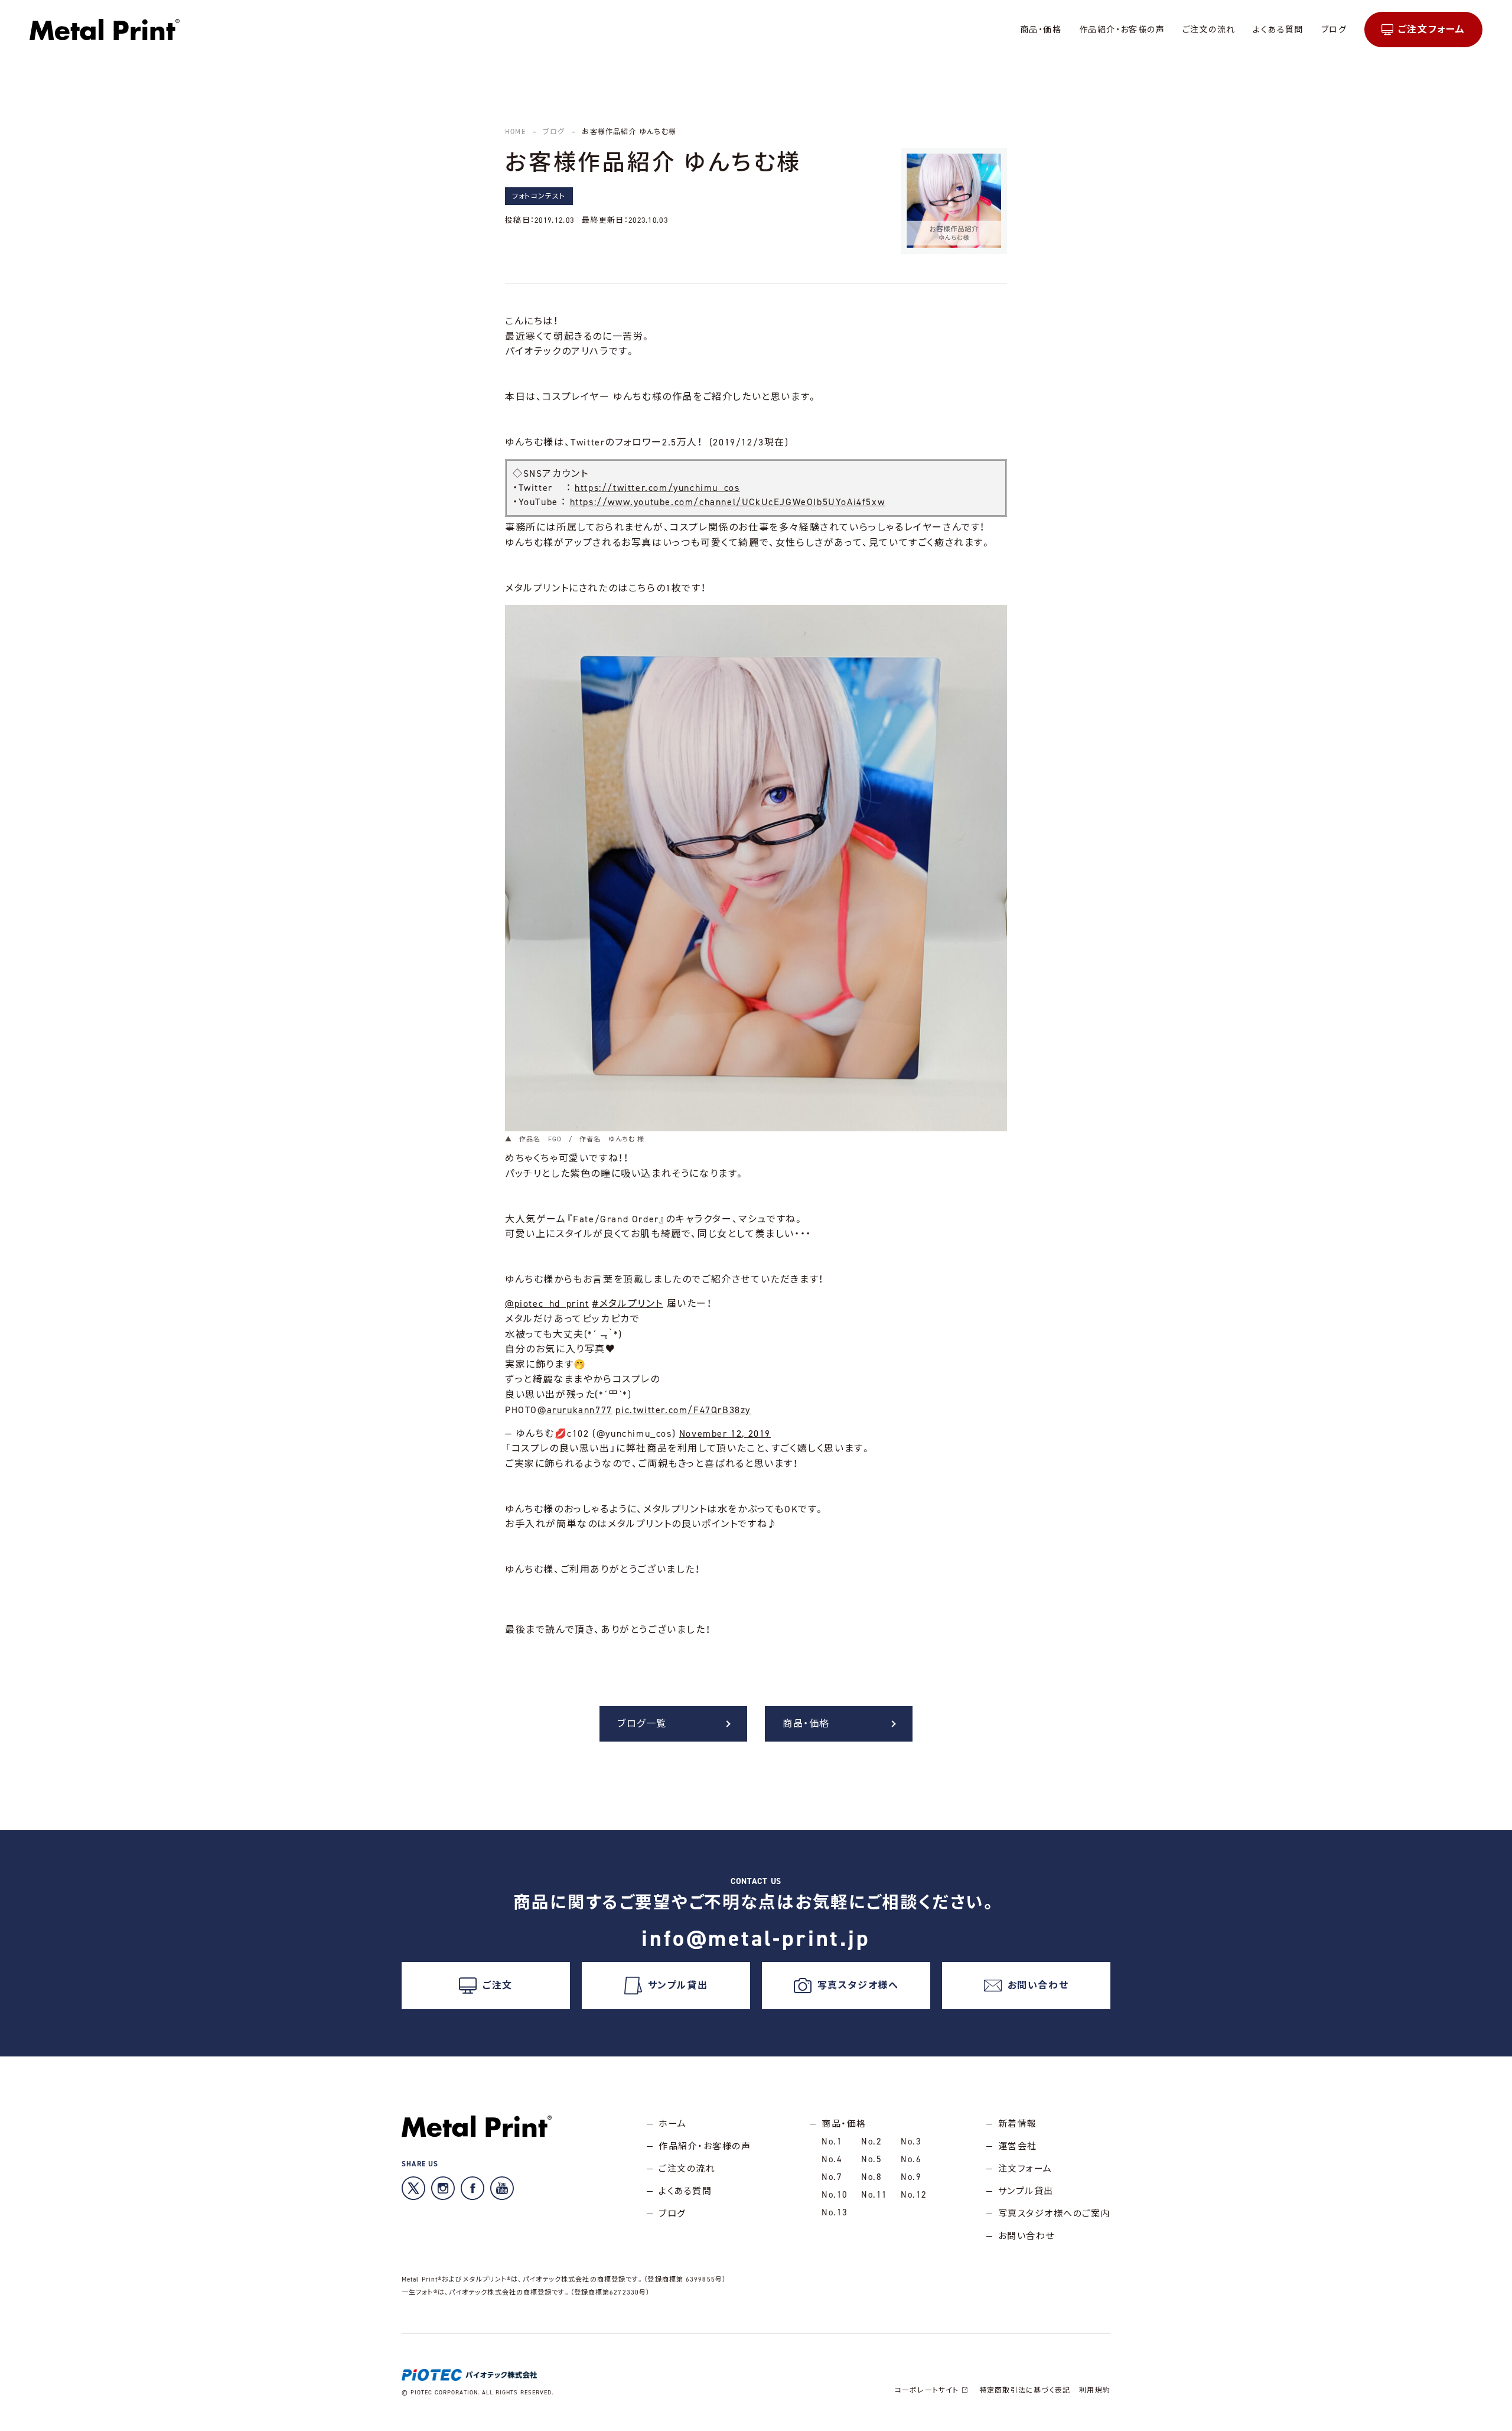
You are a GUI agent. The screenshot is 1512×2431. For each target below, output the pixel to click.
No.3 (911, 2142)
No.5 (871, 2159)
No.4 (832, 2159)
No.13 (835, 2212)
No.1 (832, 2142)
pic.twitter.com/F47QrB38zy (683, 1410)
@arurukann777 (575, 1410)
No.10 (835, 2195)
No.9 (911, 2177)
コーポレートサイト (927, 2390)
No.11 (874, 2195)
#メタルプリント (628, 1304)
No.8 (871, 2177)
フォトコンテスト (539, 196)
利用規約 (1095, 2390)
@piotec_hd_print (547, 1304)
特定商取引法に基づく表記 (1025, 2390)
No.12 (914, 2195)
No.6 (911, 2159)
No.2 (871, 2142)
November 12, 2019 (725, 1433)
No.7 (832, 2177)
